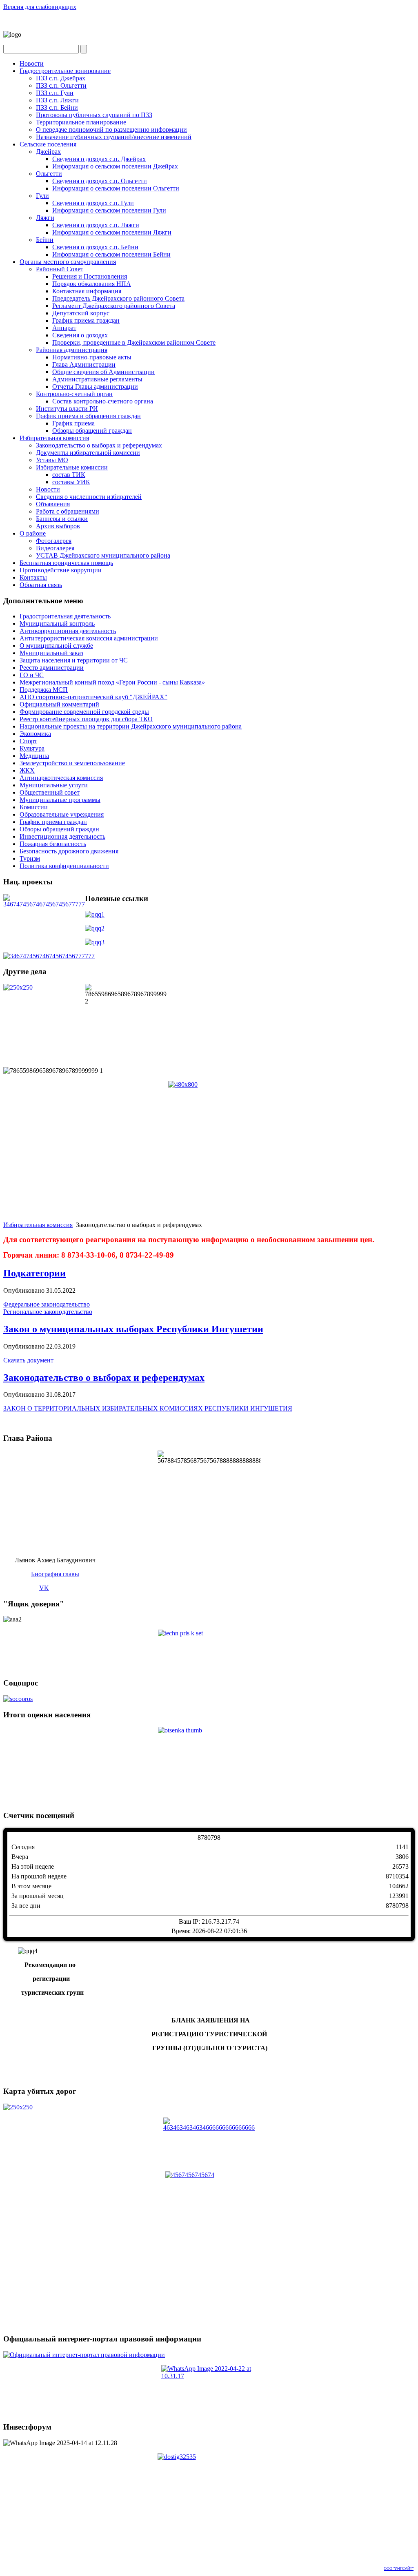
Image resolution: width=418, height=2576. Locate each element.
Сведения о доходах (80, 335)
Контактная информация (87, 291)
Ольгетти (49, 174)
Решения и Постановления (90, 276)
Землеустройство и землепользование (72, 763)
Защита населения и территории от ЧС (74, 660)
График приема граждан (86, 320)
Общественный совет (50, 792)
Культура (32, 748)
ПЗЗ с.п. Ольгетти (61, 85)
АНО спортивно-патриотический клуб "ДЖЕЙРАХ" (93, 697)
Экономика (35, 734)
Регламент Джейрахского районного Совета (114, 306)
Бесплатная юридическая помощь (66, 563)
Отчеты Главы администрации (95, 387)
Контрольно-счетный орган (74, 394)
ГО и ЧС (32, 675)
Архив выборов (58, 526)
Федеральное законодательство (47, 1304)
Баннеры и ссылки (62, 519)
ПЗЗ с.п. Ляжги (57, 100)
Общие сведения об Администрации (103, 372)
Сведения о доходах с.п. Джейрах (99, 159)
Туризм (30, 858)
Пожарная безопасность (53, 844)
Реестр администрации (52, 668)
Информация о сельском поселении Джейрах (115, 166)
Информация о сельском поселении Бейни (111, 254)
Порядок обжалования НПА (92, 284)
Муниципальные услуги (54, 785)
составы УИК (71, 482)
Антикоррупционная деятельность (68, 631)
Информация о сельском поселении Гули (109, 210)
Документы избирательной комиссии (88, 453)
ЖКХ (27, 770)
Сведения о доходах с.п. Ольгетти (100, 181)
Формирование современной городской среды (84, 712)
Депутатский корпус (81, 313)
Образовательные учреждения (62, 814)
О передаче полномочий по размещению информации (111, 130)
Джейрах (48, 152)
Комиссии (34, 807)
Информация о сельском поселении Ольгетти (116, 188)
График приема (73, 423)
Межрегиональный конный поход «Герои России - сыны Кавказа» (112, 682)
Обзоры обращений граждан (92, 431)
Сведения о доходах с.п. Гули (93, 203)
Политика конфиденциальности (64, 866)
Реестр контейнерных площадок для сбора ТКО (86, 719)
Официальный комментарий (59, 704)
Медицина (34, 756)
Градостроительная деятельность (65, 616)
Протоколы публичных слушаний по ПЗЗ (94, 115)
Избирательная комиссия (54, 438)
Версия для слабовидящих (40, 7)
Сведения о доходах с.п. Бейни (95, 247)
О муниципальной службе (56, 646)
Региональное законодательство (48, 1312)
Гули (42, 196)
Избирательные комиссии (72, 467)
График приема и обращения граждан (88, 416)
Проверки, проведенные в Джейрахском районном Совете (134, 342)
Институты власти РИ (67, 409)
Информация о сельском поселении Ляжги (112, 232)
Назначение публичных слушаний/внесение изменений (114, 137)
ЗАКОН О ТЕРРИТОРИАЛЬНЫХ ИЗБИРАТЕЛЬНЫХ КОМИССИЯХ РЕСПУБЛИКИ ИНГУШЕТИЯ (148, 1408)
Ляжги (45, 218)
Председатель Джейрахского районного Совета (118, 298)
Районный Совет (60, 269)
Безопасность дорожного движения (69, 851)
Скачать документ (28, 1360)
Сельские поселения (48, 144)
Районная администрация (72, 350)
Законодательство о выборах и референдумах (99, 445)
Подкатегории (34, 1273)
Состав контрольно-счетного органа (103, 401)
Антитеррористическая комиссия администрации (89, 638)
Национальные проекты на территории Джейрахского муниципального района (131, 726)
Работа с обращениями (68, 511)
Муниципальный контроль (57, 624)
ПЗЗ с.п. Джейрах (61, 78)
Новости (32, 63)
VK (44, 1588)
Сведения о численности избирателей (89, 497)
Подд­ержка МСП (44, 690)
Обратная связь (41, 585)
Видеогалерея (55, 548)
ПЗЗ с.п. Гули (55, 93)
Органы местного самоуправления (68, 262)
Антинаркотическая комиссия (61, 778)
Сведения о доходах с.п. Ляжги (96, 225)
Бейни (45, 240)
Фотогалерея (54, 541)
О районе (33, 533)
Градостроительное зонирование (65, 71)
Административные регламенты (97, 379)
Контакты (33, 577)
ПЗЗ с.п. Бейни (57, 107)
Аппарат (64, 328)
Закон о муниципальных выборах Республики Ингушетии (133, 1329)
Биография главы (55, 1574)
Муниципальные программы (60, 800)
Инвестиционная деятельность (62, 836)
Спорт (28, 741)
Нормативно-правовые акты (92, 357)
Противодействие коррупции (61, 570)
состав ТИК (69, 475)
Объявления (53, 504)
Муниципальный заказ (51, 653)
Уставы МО (52, 460)
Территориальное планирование (81, 122)
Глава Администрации (84, 364)
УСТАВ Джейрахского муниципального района (103, 555)
